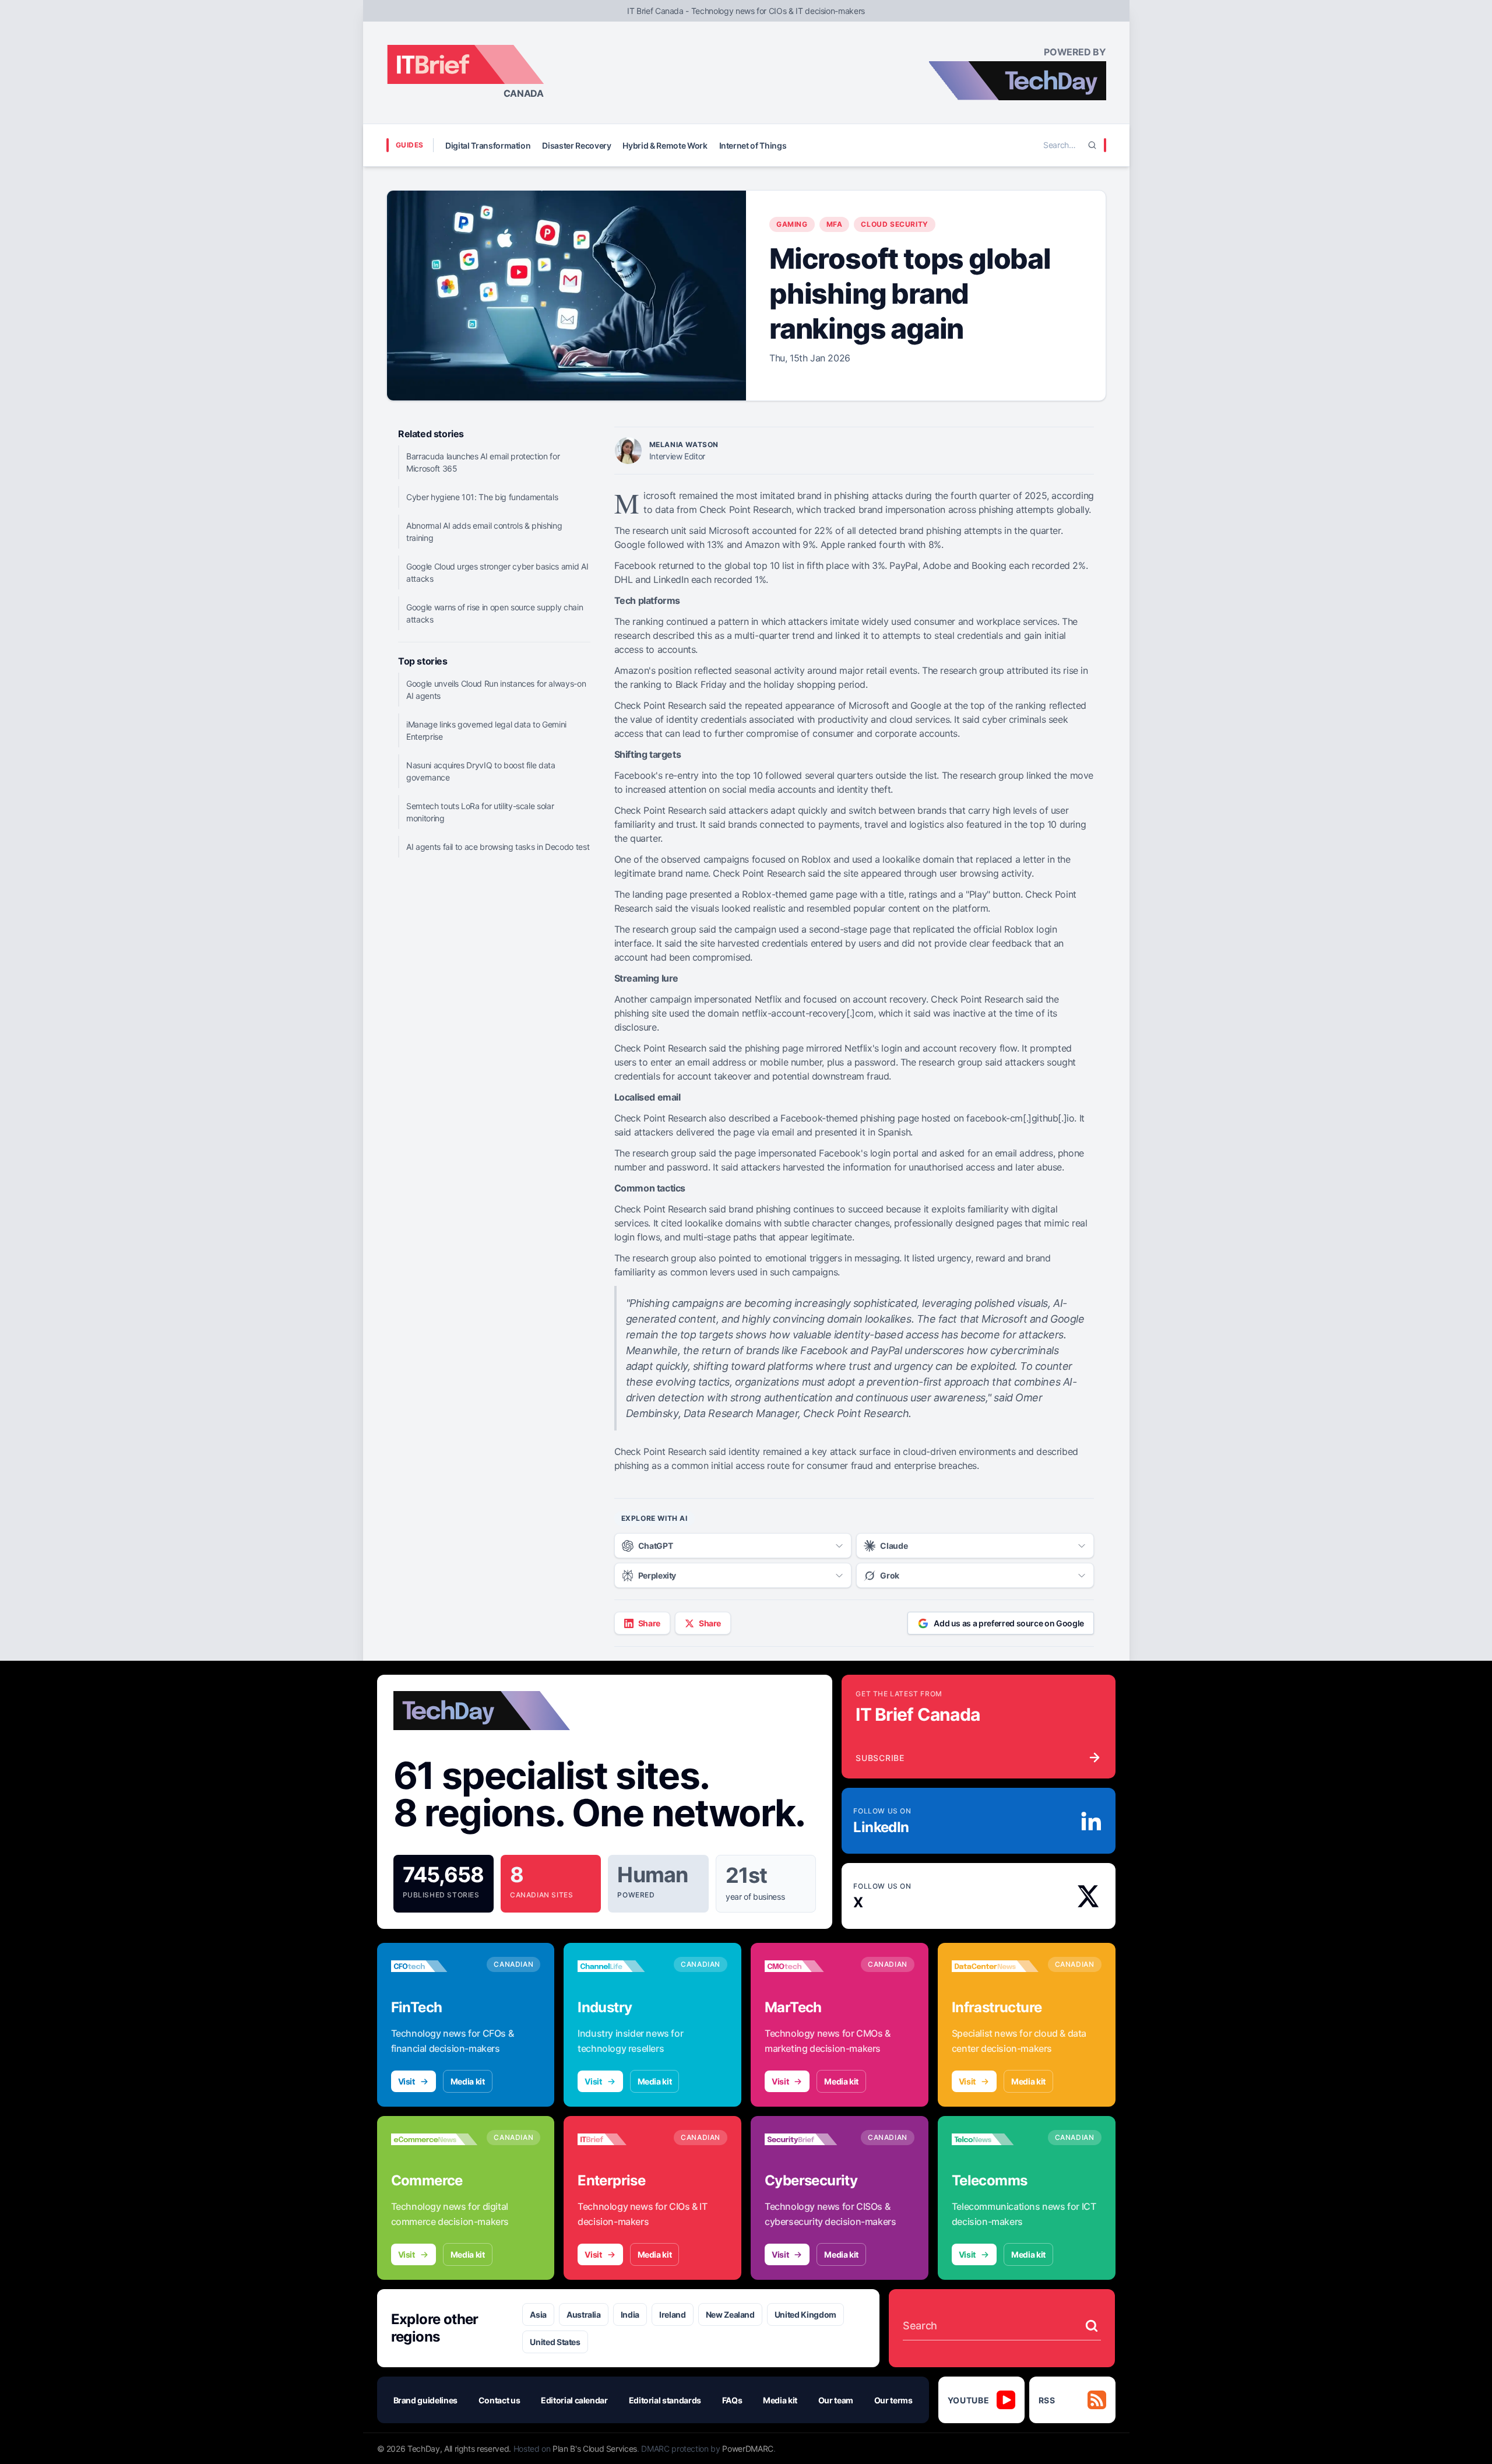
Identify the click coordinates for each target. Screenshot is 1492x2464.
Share (649, 1623)
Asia (538, 2314)
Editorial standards (665, 2400)
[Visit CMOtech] (808, 1966)
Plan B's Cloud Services (595, 2449)
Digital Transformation (488, 145)
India (630, 2314)
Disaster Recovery (576, 145)
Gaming (792, 224)
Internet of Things (753, 145)
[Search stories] (1092, 2326)
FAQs (732, 2400)
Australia (584, 2314)
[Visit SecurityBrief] (808, 2139)
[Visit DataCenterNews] (995, 1966)
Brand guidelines (425, 2400)
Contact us (499, 2400)
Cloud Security (894, 224)
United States (555, 2342)
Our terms (893, 2400)
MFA (835, 224)
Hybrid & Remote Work (665, 145)
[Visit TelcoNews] (995, 2139)
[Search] (1092, 145)
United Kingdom (805, 2314)
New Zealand (730, 2314)
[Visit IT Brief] (621, 2139)
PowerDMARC (748, 2449)
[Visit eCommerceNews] (434, 2139)
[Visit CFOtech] (434, 1966)
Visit (407, 2081)
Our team (836, 2400)
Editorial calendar (574, 2400)
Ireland (673, 2314)
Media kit (468, 2081)
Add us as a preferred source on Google (1009, 1623)
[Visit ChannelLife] (621, 1966)
